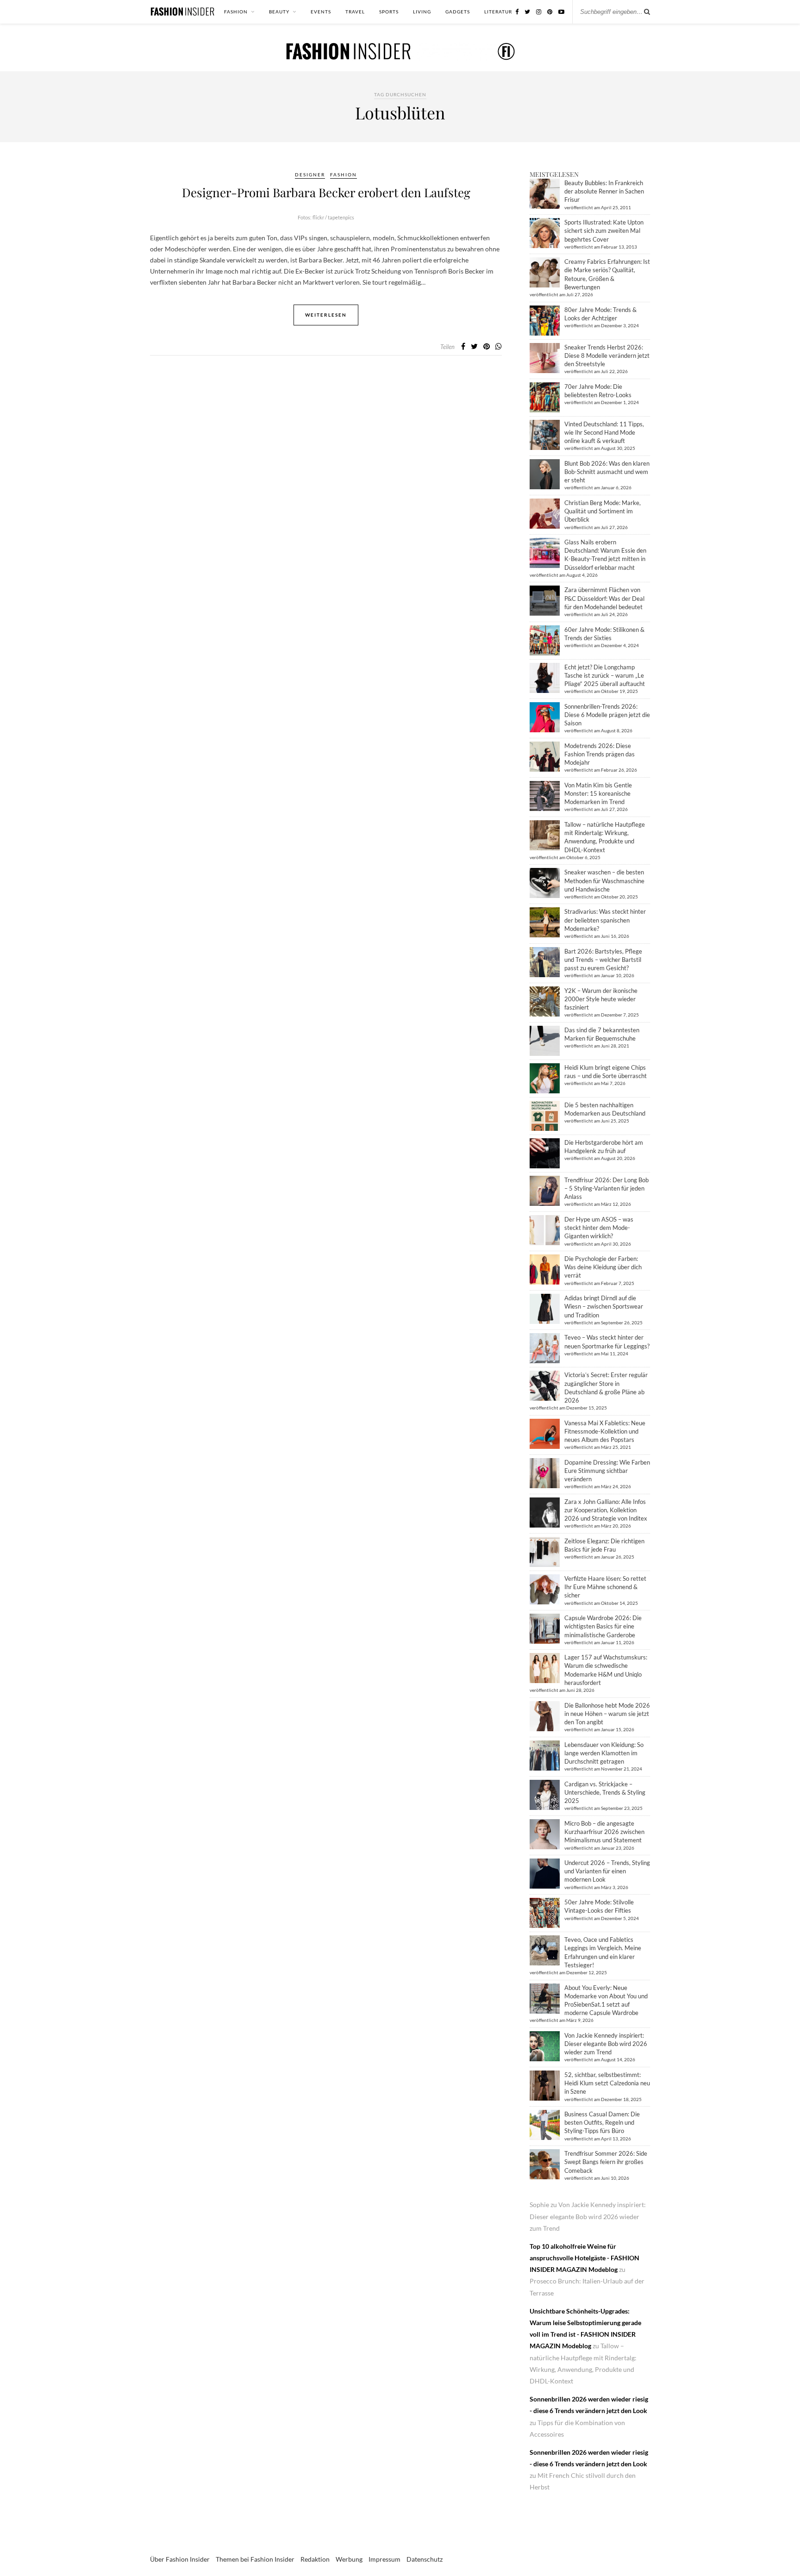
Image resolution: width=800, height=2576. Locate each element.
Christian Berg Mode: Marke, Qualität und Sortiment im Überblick (603, 511)
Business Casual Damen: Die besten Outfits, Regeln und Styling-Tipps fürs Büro (602, 2122)
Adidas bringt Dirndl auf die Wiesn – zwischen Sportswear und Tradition (604, 1306)
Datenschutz (425, 2559)
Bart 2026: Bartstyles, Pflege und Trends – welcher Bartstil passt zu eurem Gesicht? (603, 960)
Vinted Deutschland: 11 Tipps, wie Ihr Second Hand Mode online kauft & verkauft (604, 432)
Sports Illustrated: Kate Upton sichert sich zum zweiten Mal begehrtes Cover (604, 231)
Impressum (384, 2559)
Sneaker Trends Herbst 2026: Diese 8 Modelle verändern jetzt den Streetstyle (607, 356)
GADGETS (458, 12)
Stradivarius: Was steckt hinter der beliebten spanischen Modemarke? (605, 920)
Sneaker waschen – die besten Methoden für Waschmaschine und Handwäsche (604, 880)
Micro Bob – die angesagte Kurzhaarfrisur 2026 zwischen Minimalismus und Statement (604, 1832)
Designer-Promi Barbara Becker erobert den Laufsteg (326, 192)
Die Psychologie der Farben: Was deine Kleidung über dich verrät (603, 1267)
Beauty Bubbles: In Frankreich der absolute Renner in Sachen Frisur (604, 191)
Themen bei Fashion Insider (255, 2559)
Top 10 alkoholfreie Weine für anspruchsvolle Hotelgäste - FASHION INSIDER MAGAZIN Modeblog (584, 2258)
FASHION (236, 12)
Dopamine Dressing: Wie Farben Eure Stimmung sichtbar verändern (607, 1471)
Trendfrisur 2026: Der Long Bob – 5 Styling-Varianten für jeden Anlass (606, 1188)
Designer (310, 175)
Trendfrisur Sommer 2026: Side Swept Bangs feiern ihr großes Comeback (606, 2162)
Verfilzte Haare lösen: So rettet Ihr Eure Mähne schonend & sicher (605, 1587)
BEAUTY (279, 12)
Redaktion (315, 2559)
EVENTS (321, 12)
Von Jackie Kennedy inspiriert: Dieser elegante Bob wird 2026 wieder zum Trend (606, 2044)
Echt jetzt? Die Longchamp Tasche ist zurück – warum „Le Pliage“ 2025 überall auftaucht (605, 675)
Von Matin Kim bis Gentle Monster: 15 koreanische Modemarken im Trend (598, 793)
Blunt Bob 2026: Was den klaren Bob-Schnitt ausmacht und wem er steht (607, 472)
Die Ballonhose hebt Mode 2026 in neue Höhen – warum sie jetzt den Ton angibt (607, 1714)
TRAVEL (355, 12)
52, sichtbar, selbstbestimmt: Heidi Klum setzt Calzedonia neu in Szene (607, 2083)
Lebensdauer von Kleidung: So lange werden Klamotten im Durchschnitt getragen (604, 1753)
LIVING (422, 12)
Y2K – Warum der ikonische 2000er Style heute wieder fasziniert (601, 999)
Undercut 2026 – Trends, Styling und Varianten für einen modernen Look (607, 1871)
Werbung (349, 2559)
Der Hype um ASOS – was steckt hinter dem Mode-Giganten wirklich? (599, 1228)
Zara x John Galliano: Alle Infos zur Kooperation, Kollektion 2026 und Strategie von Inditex (606, 1510)
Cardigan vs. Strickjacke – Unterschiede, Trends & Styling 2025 (605, 1792)
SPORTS (389, 12)
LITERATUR (498, 12)
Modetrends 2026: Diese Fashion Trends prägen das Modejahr (600, 754)
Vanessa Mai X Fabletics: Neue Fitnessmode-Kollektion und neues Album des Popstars (605, 1431)
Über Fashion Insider (180, 2559)
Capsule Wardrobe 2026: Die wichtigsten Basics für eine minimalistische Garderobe (603, 1626)
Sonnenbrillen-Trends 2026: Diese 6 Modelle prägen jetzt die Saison (607, 715)
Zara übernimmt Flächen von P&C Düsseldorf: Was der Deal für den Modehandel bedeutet (604, 598)
